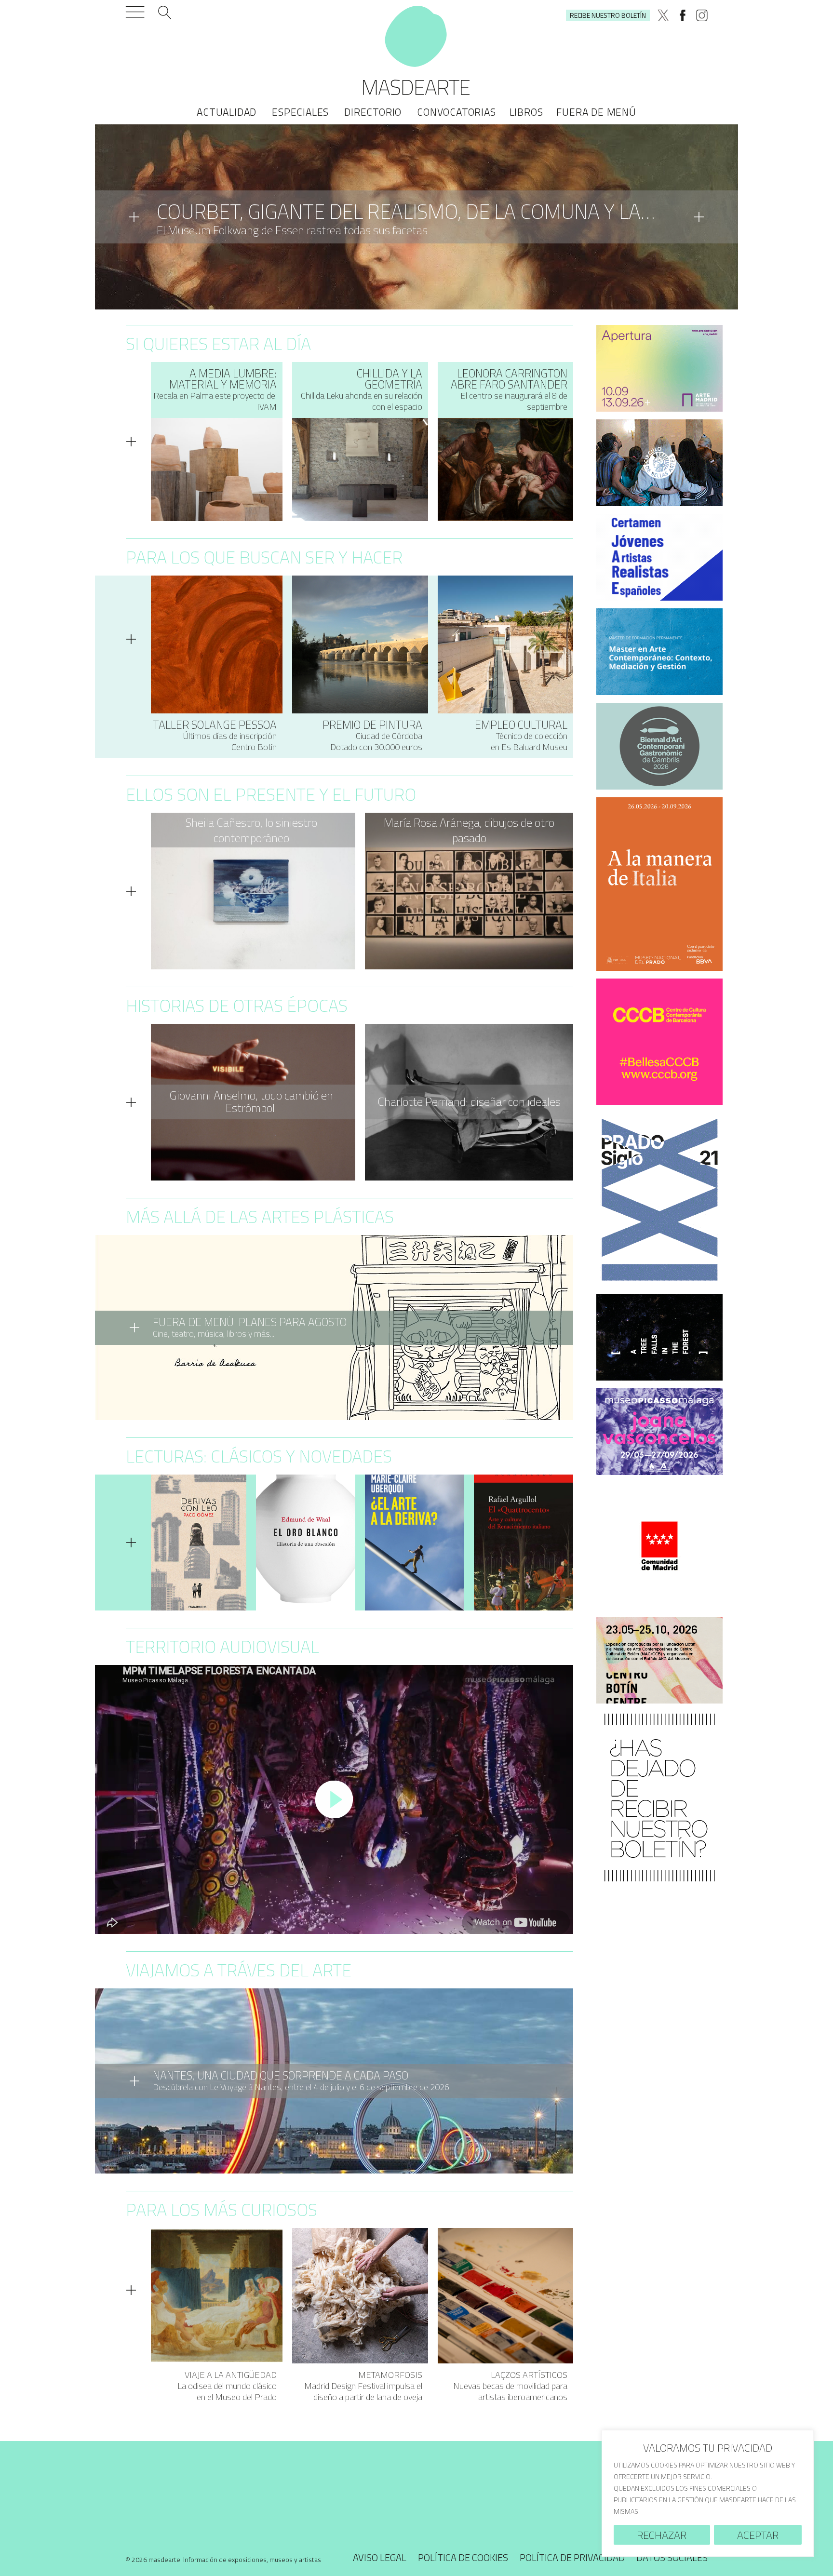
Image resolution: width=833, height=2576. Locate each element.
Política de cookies (463, 2557)
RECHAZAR (662, 2535)
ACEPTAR (758, 2535)
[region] (708, 2493)
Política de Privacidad (572, 2557)
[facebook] (683, 15)
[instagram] (702, 15)
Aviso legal (380, 2557)
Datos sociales (672, 2557)
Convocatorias (456, 112)
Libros (526, 112)
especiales (300, 112)
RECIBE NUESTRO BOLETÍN (608, 15)
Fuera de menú (596, 112)
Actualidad (227, 112)
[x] (663, 15)
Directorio (373, 112)
